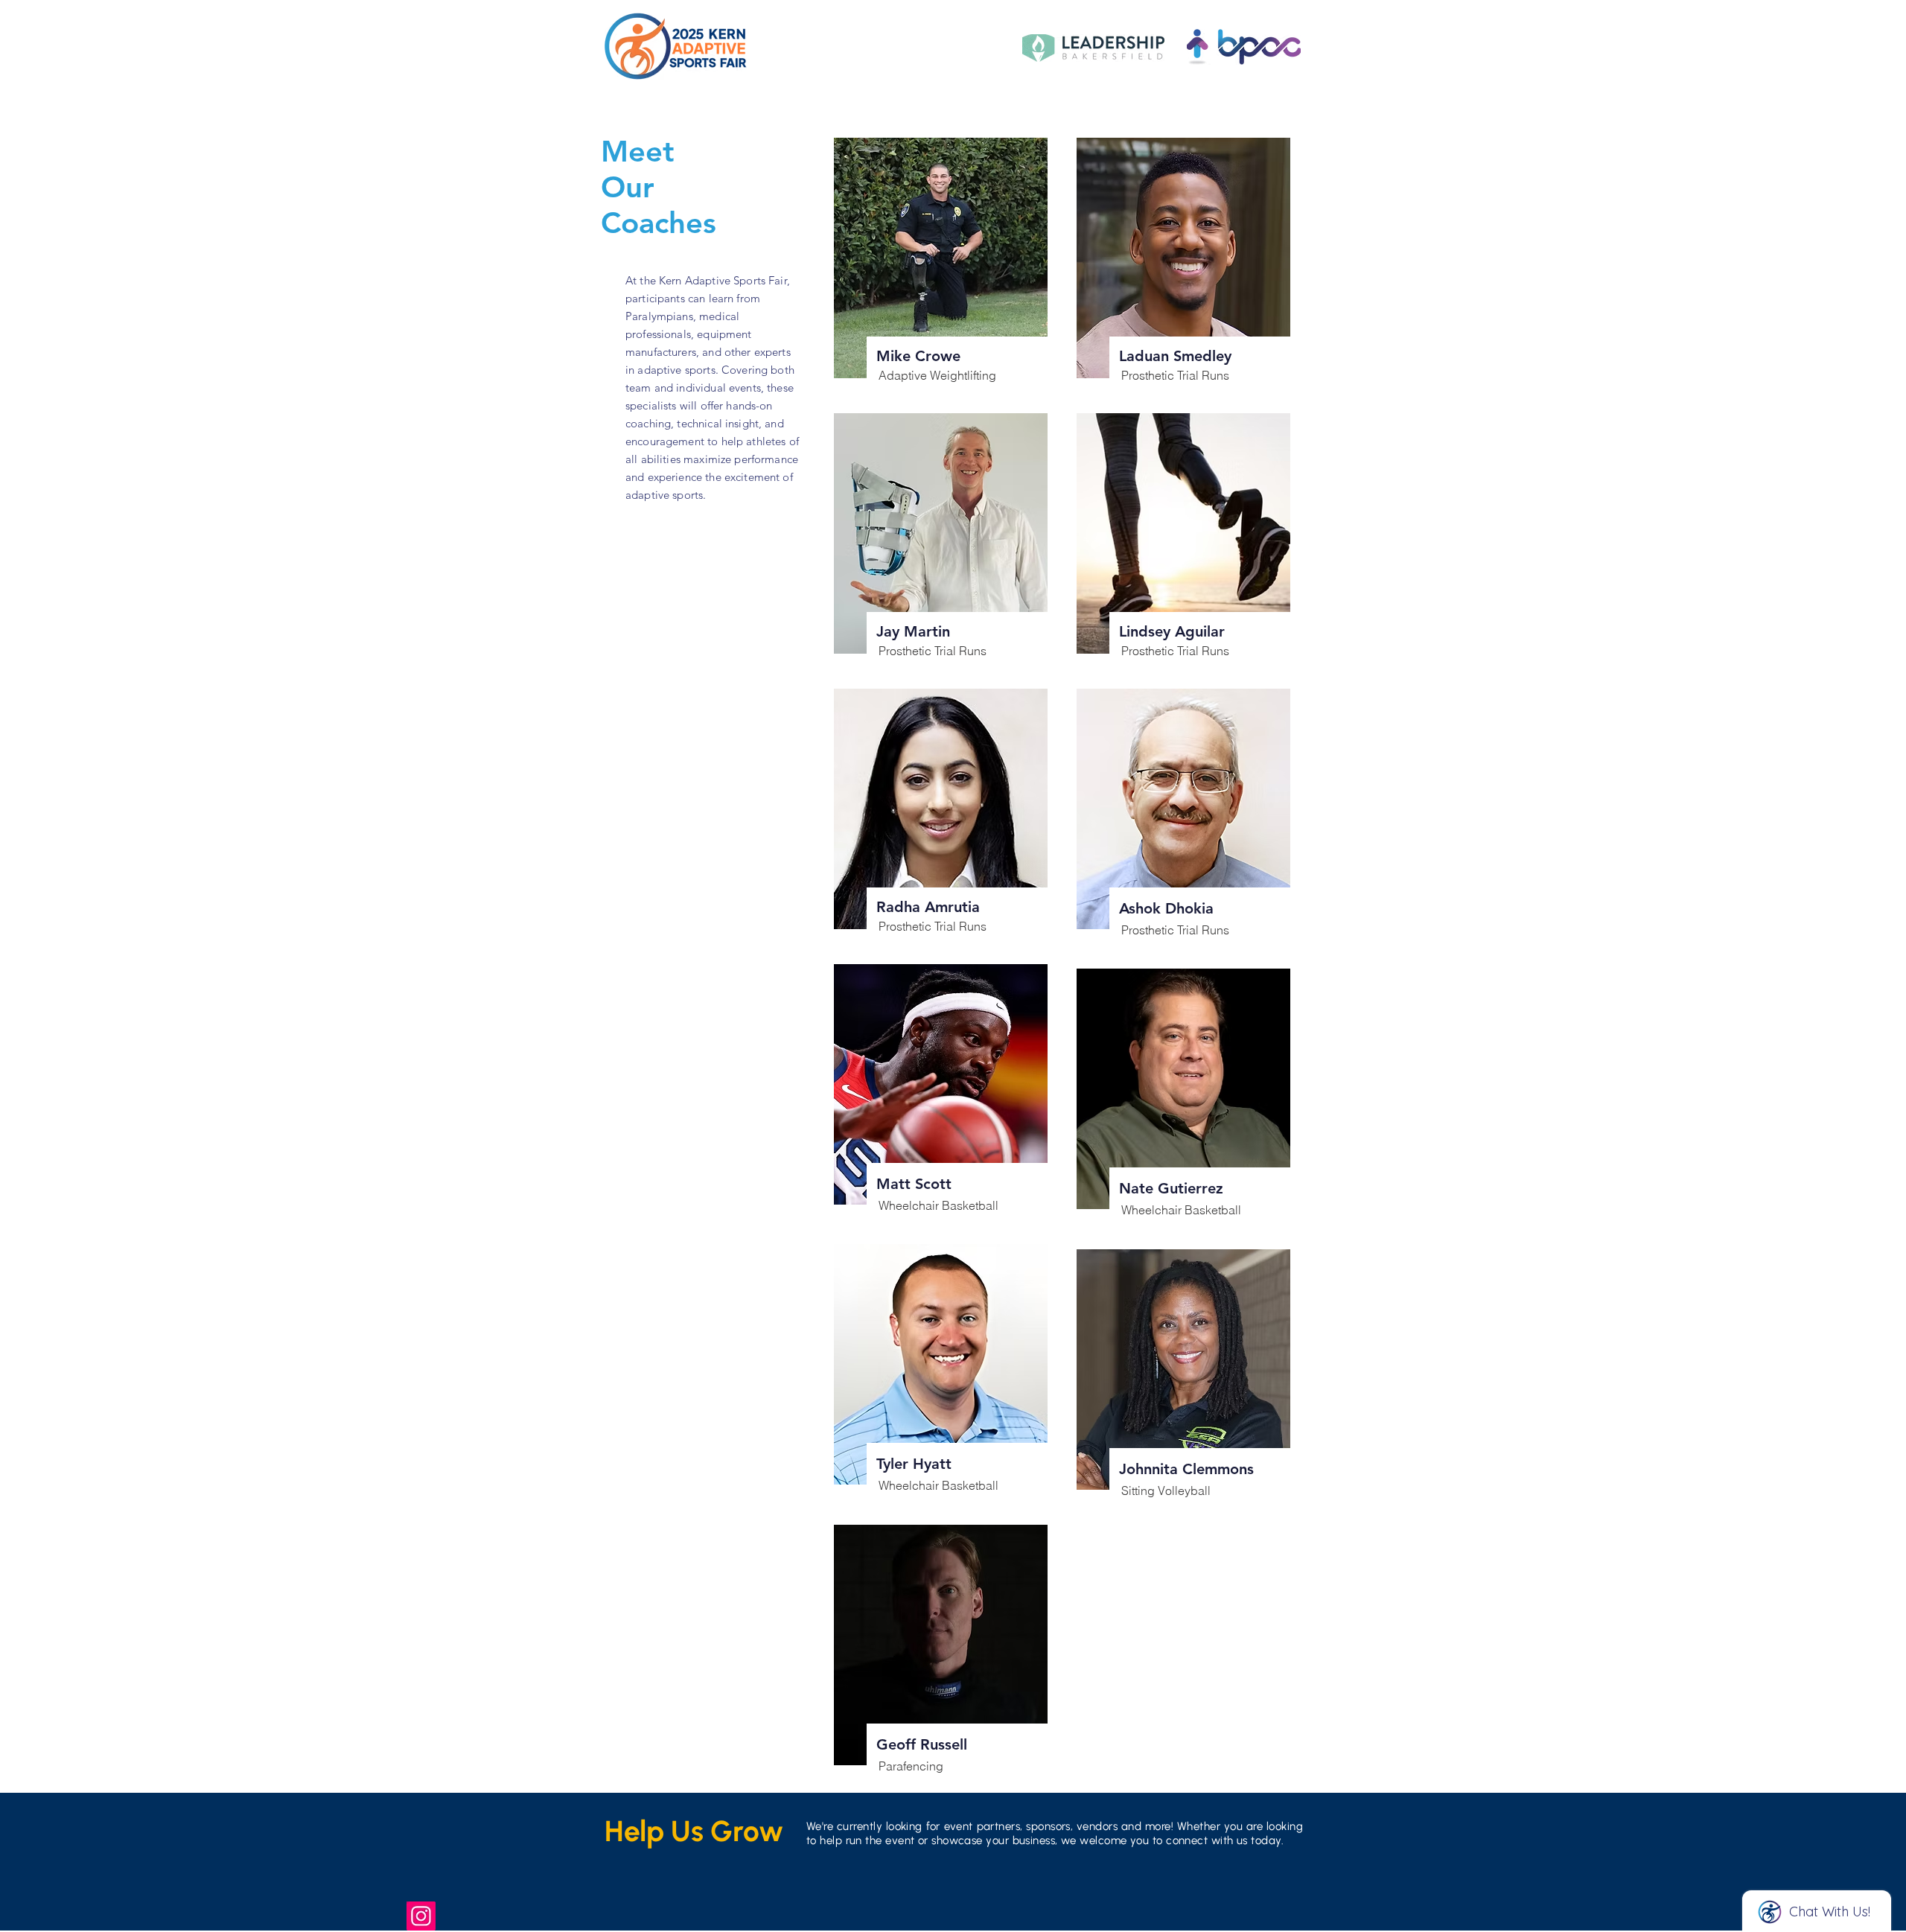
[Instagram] (421, 1916)
